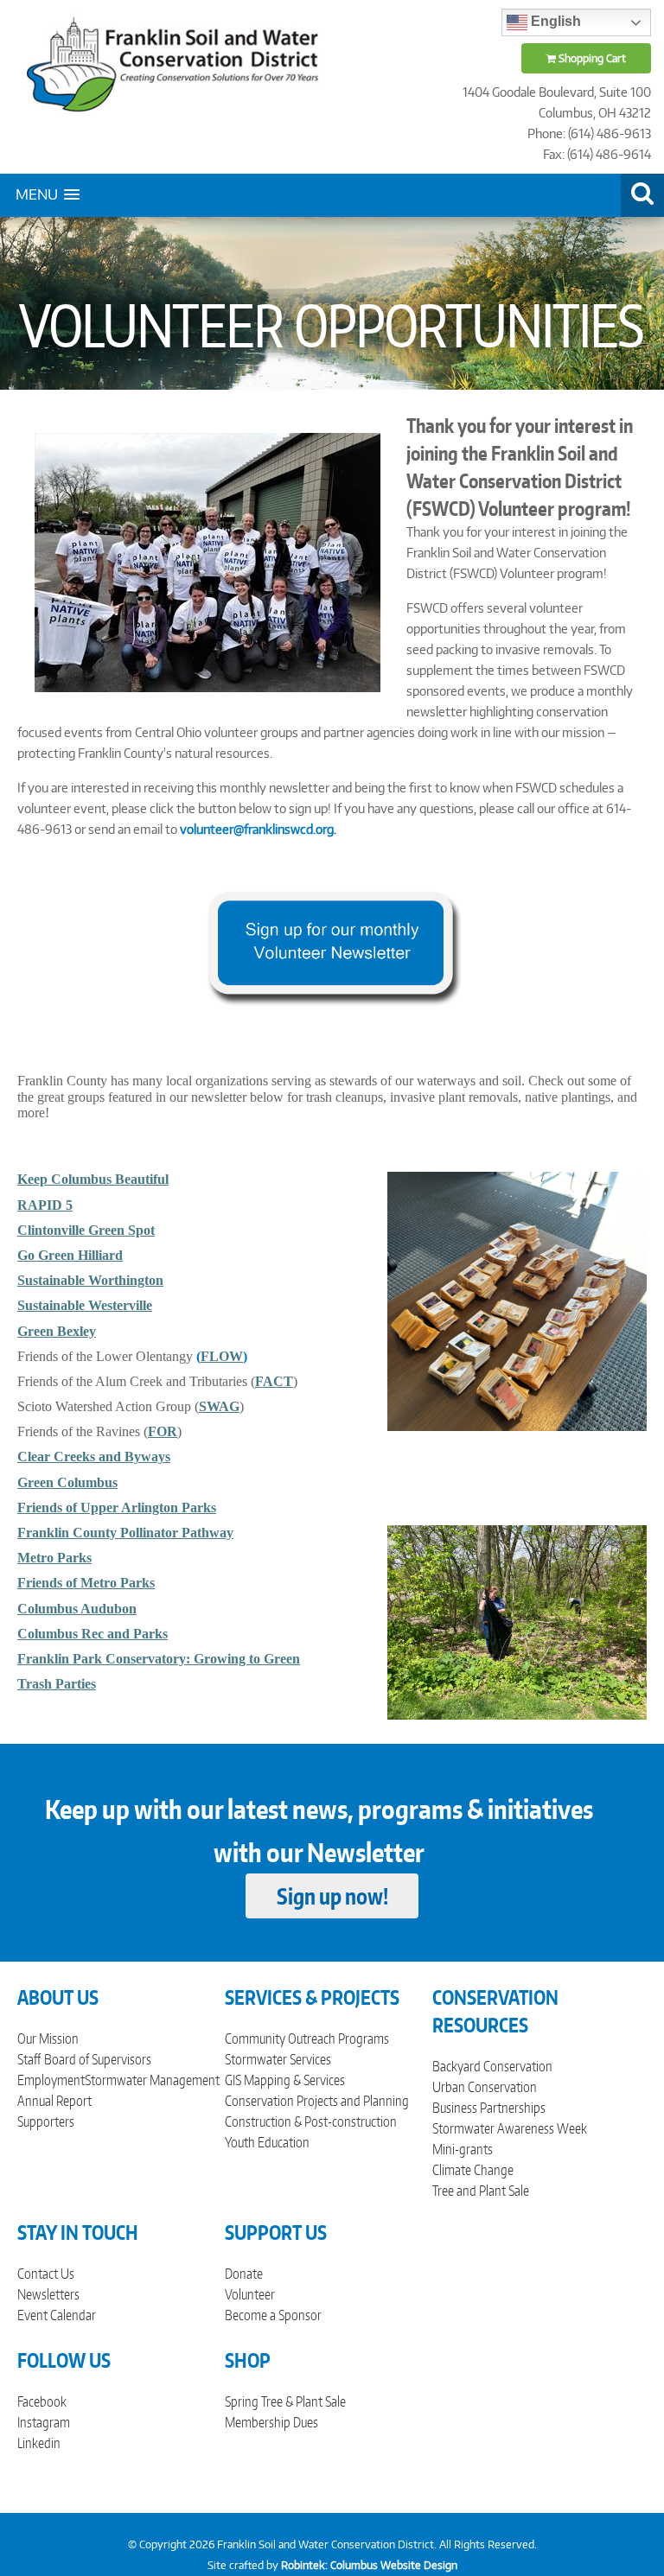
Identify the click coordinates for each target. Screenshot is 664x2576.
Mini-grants (463, 2149)
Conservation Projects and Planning (317, 2101)
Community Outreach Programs (307, 2039)
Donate (244, 2274)
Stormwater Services (278, 2059)
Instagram (44, 2422)
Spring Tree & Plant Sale (285, 2401)
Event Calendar (57, 2315)
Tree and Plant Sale (481, 2191)
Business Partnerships (489, 2108)
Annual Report (54, 2101)
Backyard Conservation (492, 2066)
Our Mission (48, 2039)
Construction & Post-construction (311, 2121)
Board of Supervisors (98, 2059)
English (554, 21)
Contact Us (46, 2274)
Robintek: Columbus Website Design (369, 2565)
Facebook (42, 2401)
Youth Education (267, 2142)
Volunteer (250, 2294)
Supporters (46, 2121)
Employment (51, 2080)
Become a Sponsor (273, 2315)
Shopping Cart (591, 58)
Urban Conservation (485, 2087)
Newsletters (48, 2294)
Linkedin (39, 2443)
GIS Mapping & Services (285, 2080)
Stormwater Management (152, 2080)
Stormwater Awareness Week (510, 2128)
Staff (29, 2059)
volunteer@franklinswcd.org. (258, 829)
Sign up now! (332, 1896)
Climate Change (473, 2170)
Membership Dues (271, 2422)
